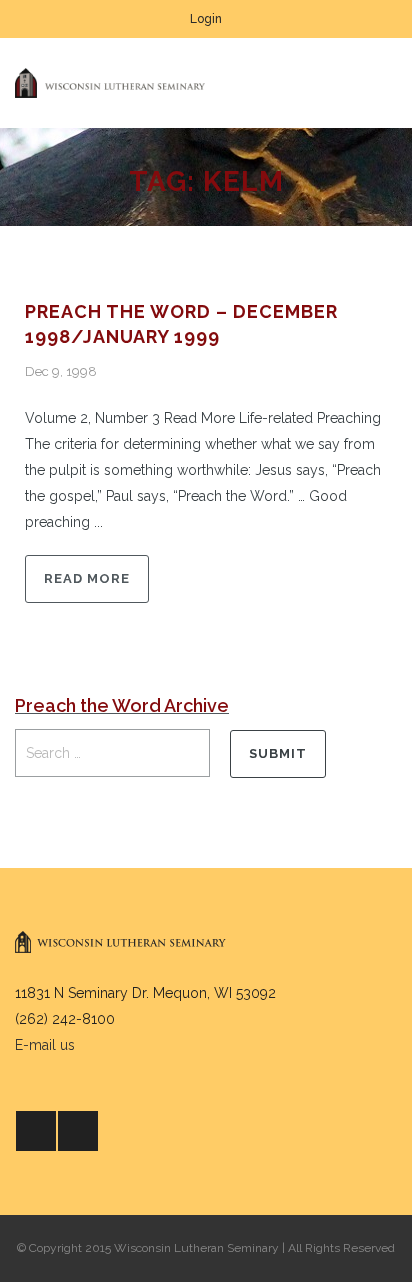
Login (206, 19)
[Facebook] (36, 1131)
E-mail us (45, 1045)
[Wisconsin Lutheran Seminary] (110, 83)
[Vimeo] (78, 1131)
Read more (87, 578)
